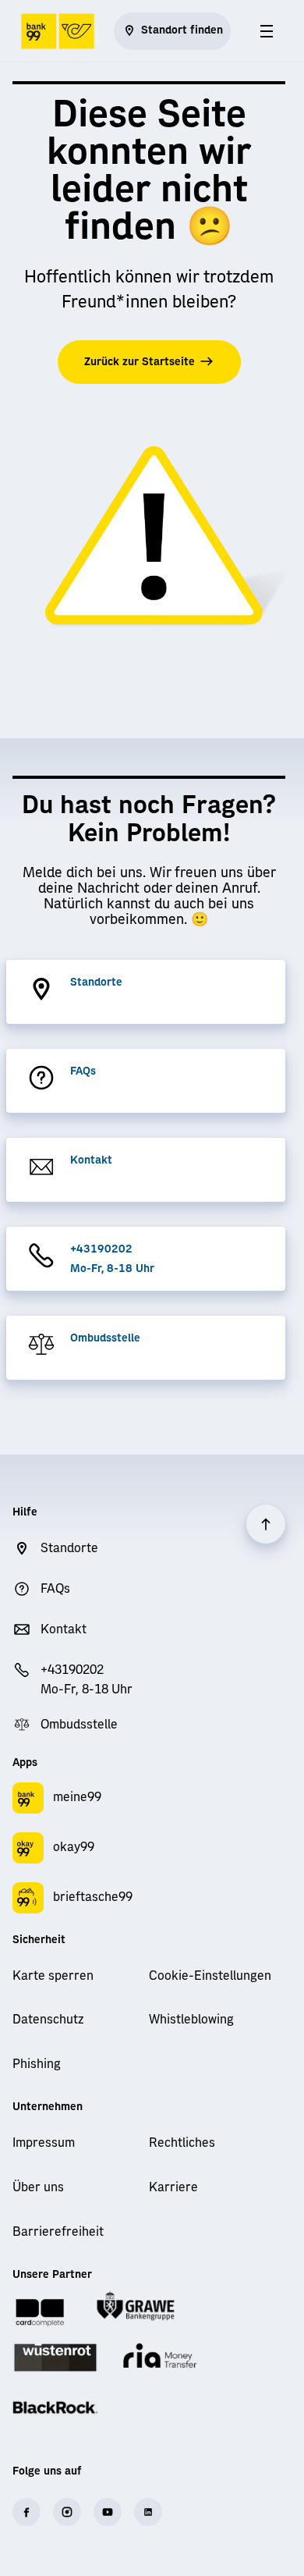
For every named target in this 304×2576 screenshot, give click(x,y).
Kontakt (91, 1160)
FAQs (83, 1071)
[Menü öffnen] (267, 31)
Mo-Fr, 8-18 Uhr (112, 1269)
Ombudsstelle (105, 1338)
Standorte (96, 982)
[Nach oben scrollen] (266, 1524)
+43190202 (101, 1249)
